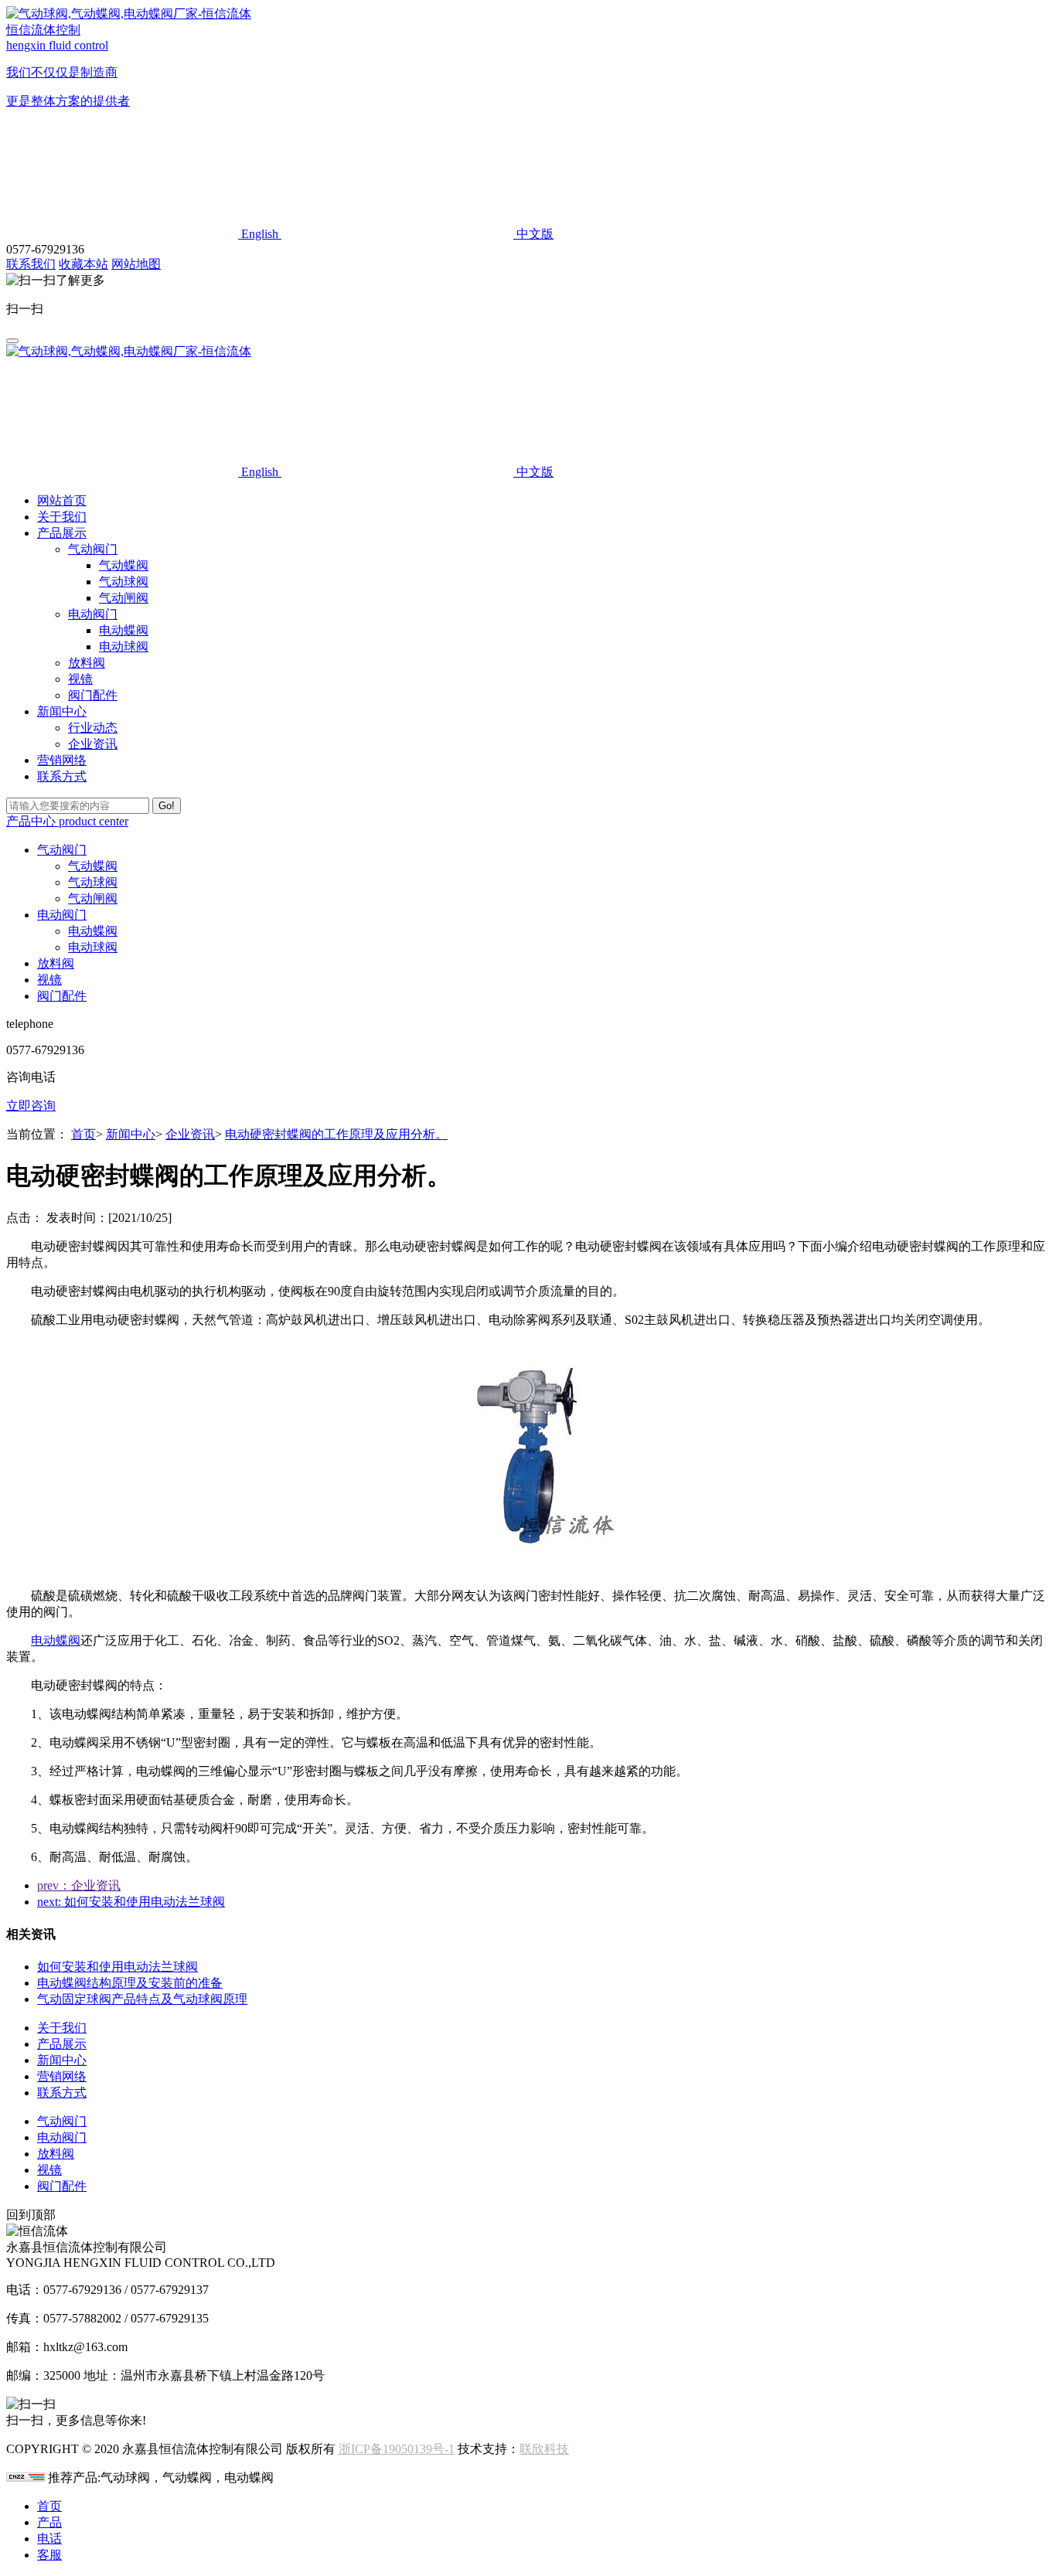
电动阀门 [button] (62, 915)
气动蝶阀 (124, 565)
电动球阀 (124, 647)
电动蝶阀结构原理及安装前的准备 (130, 1983)
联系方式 (62, 776)
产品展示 (62, 2044)
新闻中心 (131, 1134)
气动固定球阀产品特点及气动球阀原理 (142, 1999)
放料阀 (87, 663)
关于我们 (62, 517)
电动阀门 (93, 614)
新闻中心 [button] (62, 711)
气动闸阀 (124, 598)
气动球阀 (124, 582)
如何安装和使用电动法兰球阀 (118, 1967)
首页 (83, 1134)
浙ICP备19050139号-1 (397, 2449)
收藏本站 (83, 264)
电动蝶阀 (124, 630)
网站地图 (136, 264)
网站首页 (62, 500)
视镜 (80, 679)
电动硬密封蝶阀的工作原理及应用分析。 (336, 1134)
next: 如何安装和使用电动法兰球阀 (131, 1902)
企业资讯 (93, 744)
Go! (167, 806)
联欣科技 (544, 2449)
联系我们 (31, 264)
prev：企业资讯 (79, 1885)
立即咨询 (31, 1106)
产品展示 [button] (62, 533)
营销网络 (62, 760)
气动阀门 (93, 549)
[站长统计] (26, 2477)
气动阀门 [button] (62, 850)
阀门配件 (93, 695)
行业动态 (93, 728)
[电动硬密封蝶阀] (528, 1569)
